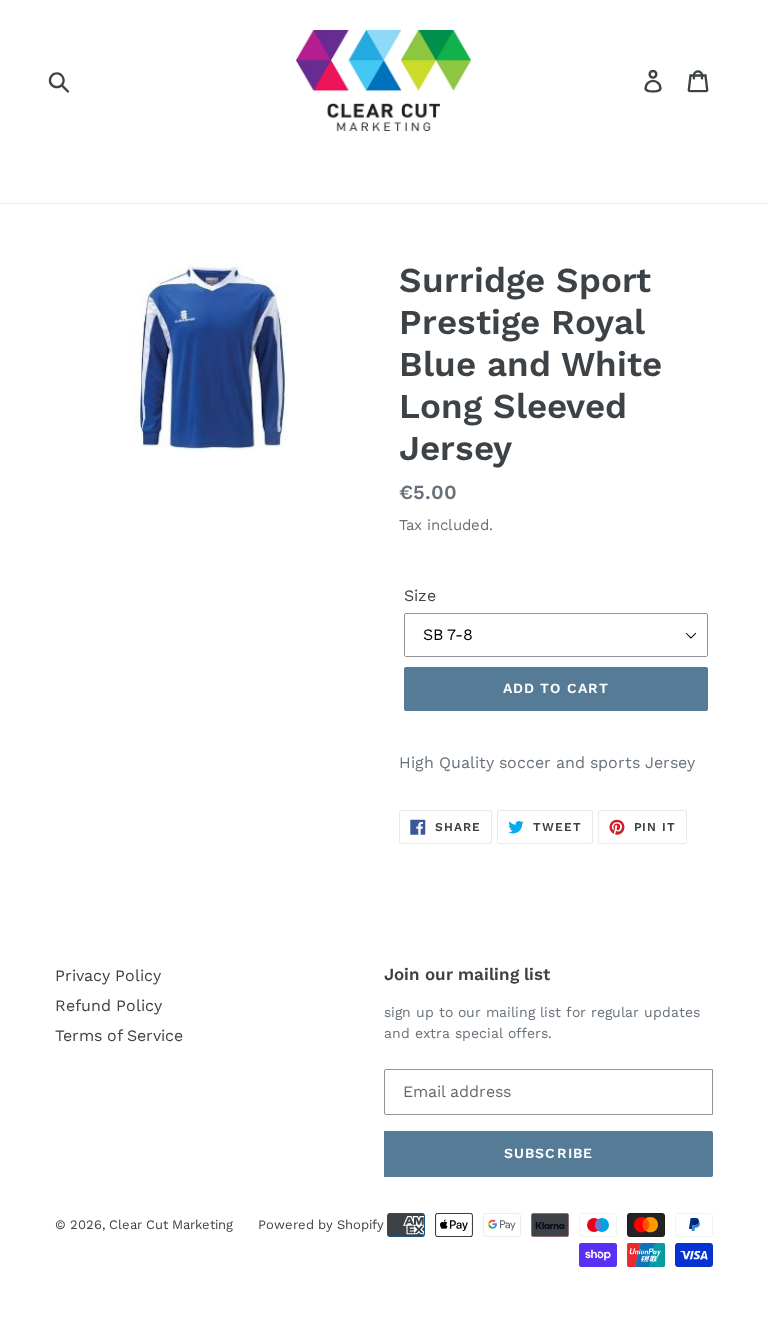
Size (420, 595)
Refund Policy (108, 1005)
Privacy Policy (108, 975)
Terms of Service (119, 1035)
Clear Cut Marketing (171, 1224)
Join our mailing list (467, 974)
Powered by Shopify (321, 1224)
